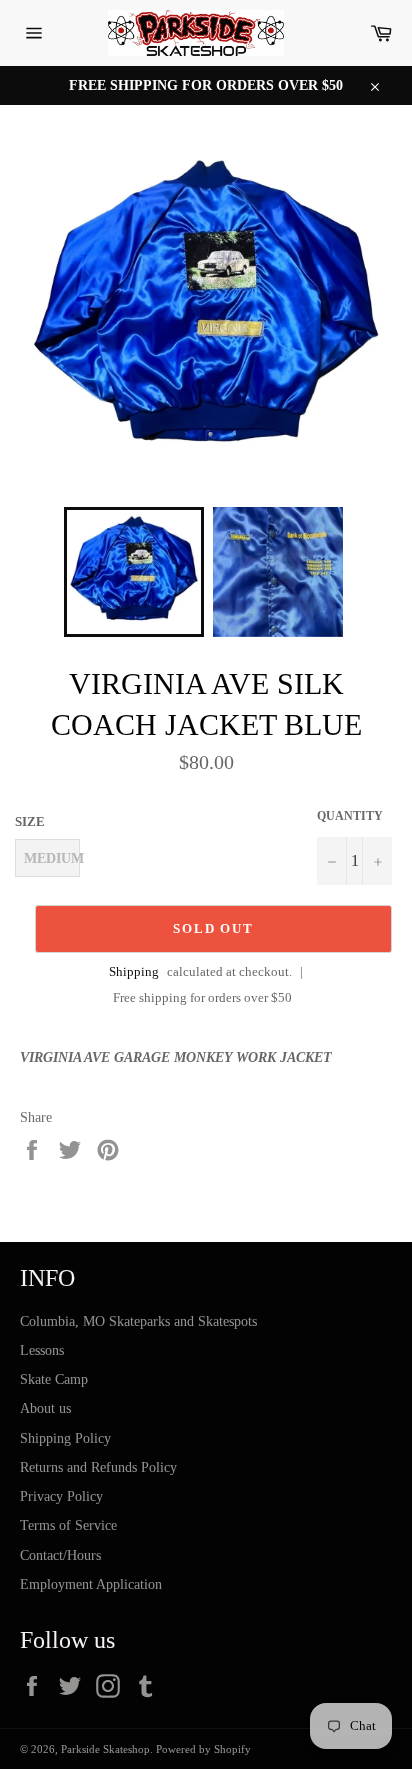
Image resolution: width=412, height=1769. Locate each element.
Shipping (134, 971)
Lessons (42, 1350)
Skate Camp (54, 1379)
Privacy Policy (61, 1496)
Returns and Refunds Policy (98, 1467)
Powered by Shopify (203, 1749)
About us (45, 1408)
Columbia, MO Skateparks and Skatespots (138, 1321)
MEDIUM (52, 858)
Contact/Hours (60, 1555)
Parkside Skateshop (105, 1749)
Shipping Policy (65, 1438)
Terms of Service (68, 1525)
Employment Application (91, 1584)
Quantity (350, 816)
